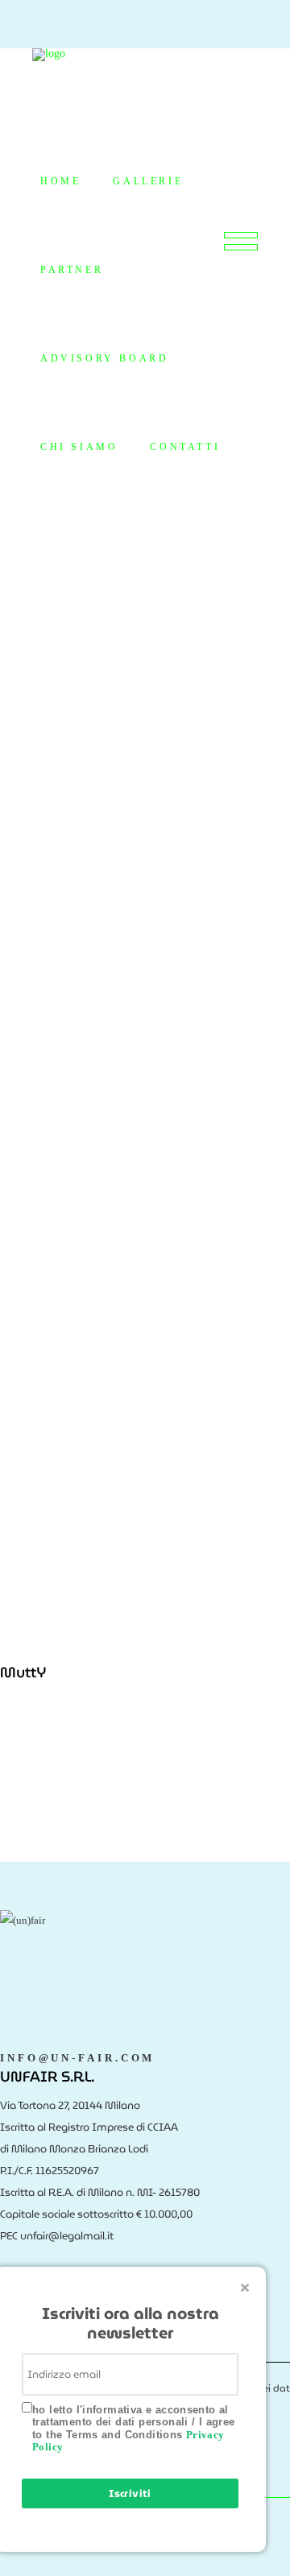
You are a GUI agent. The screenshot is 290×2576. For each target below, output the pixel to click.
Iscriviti (130, 2493)
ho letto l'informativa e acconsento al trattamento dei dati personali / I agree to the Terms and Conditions (134, 2429)
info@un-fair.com (77, 2058)
